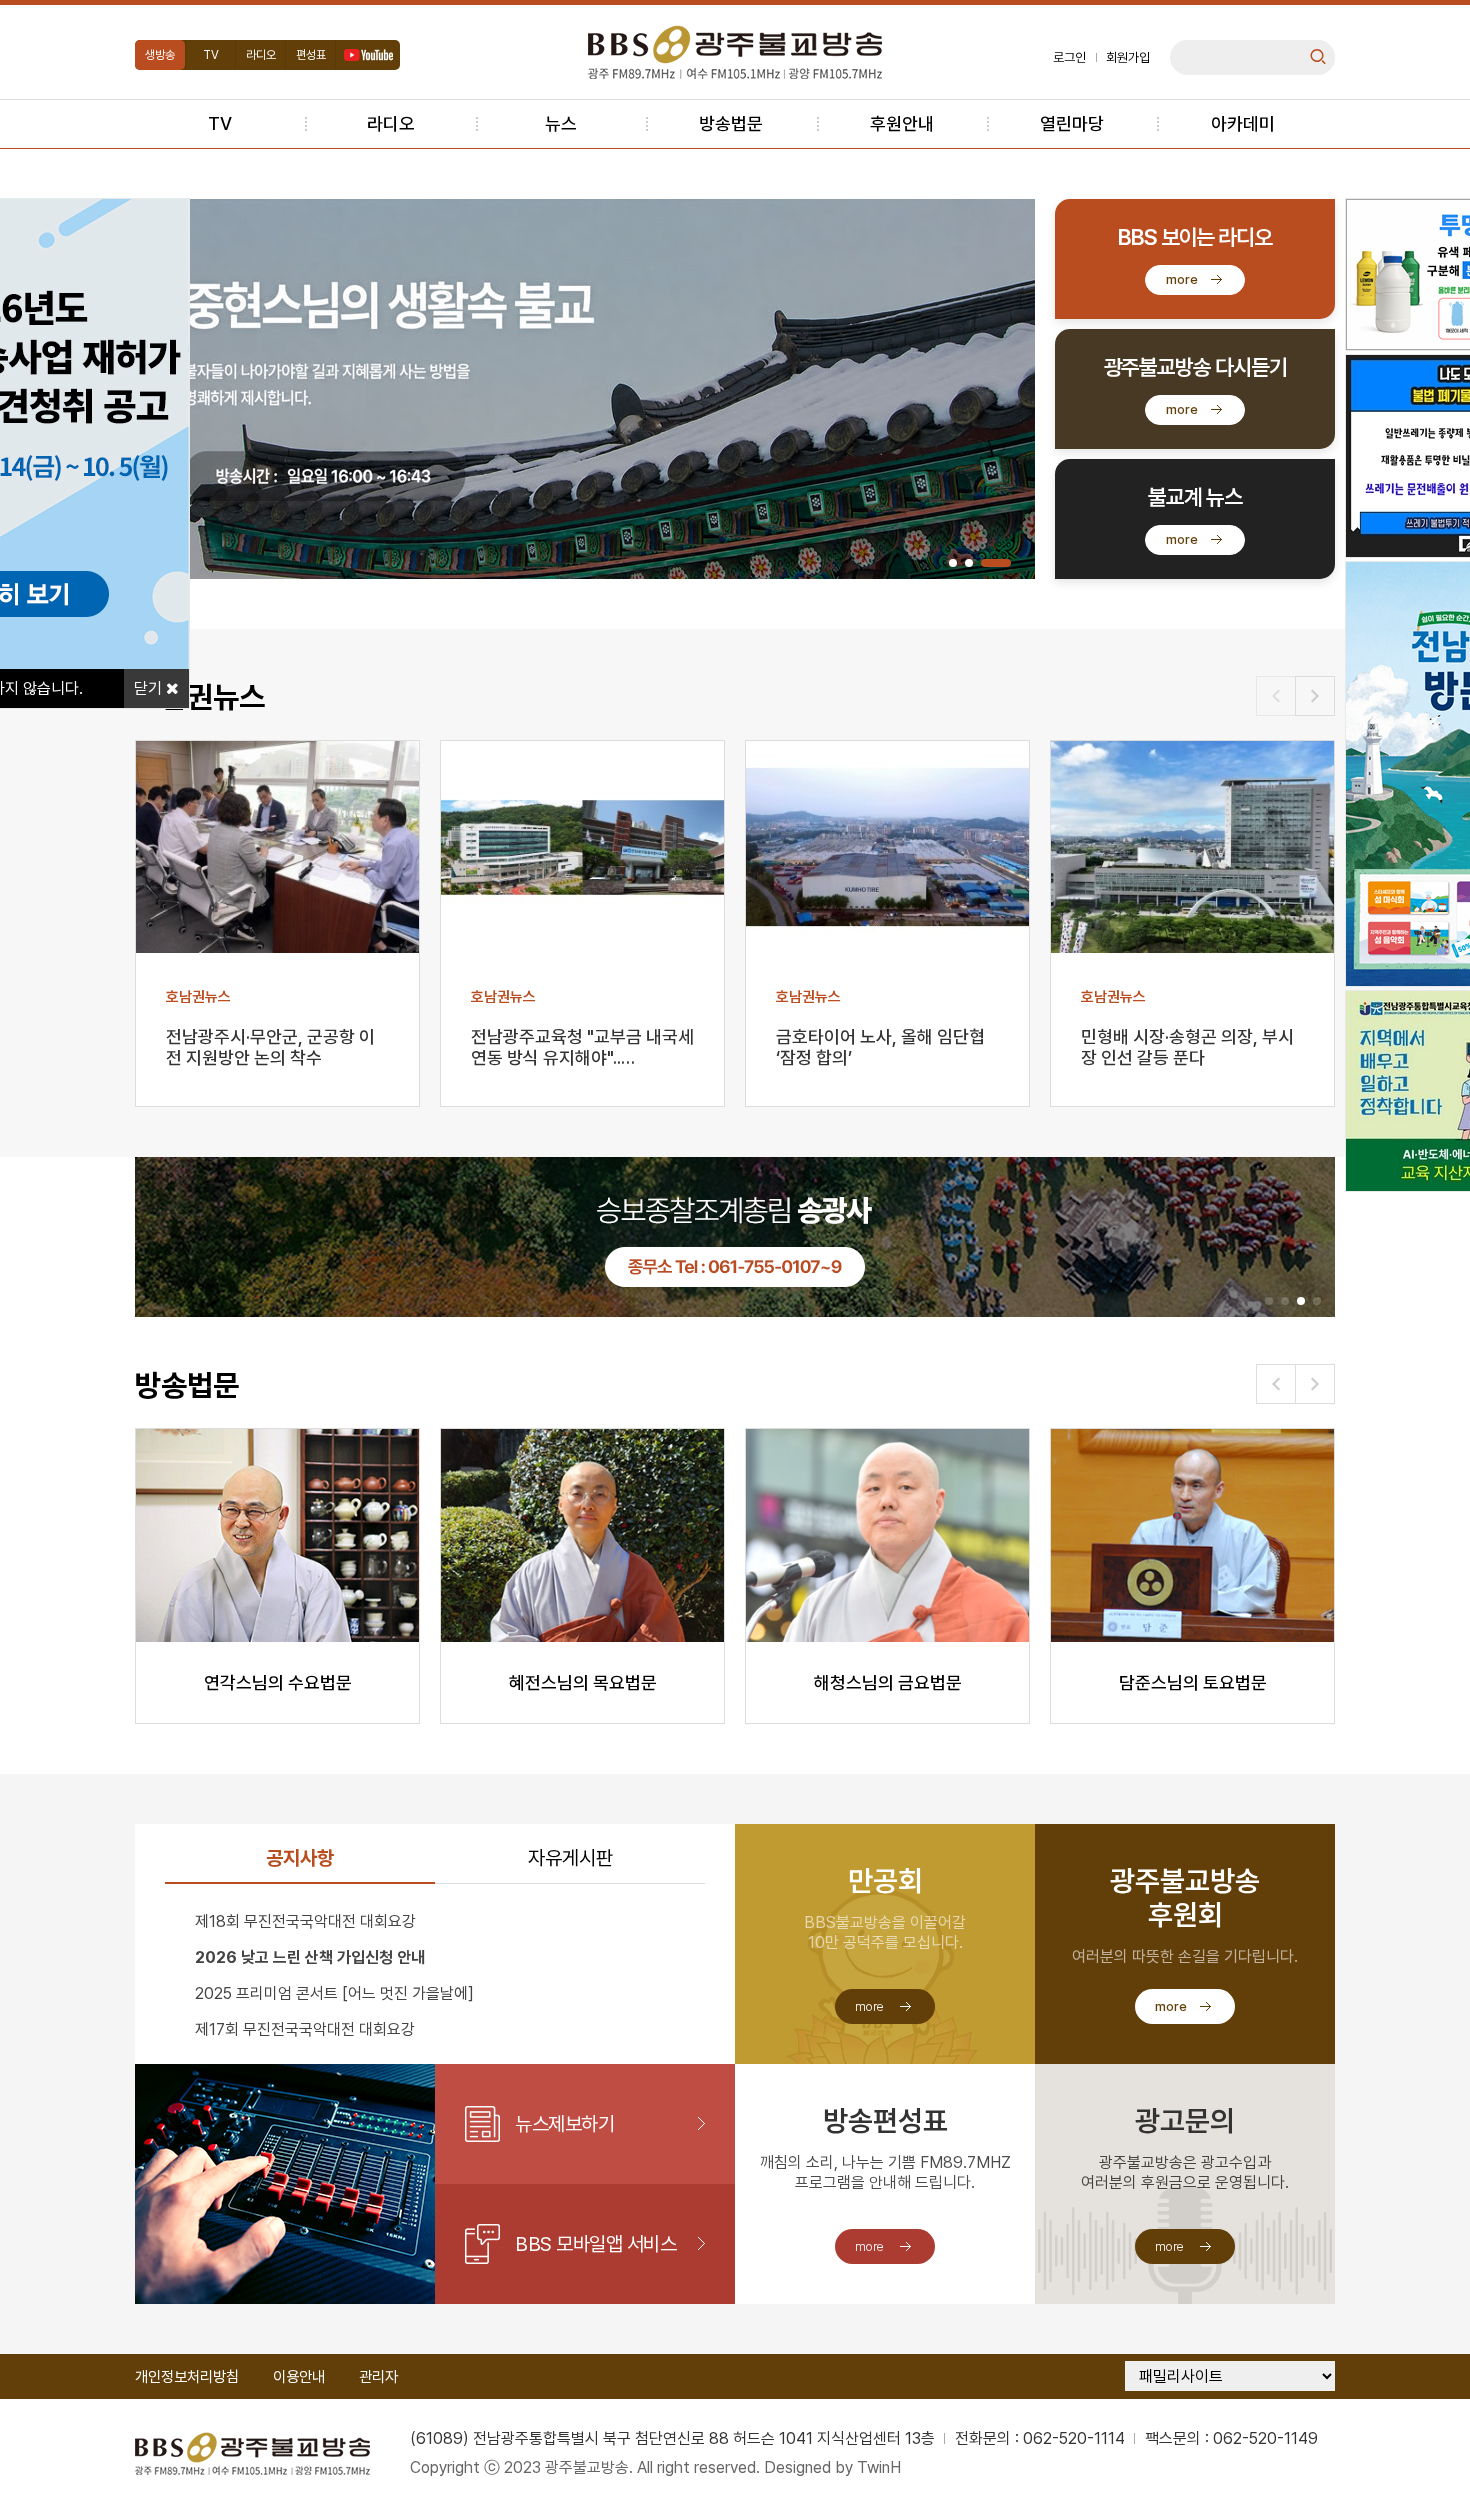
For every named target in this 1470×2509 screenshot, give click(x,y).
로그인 (1069, 57)
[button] (953, 563)
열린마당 (1072, 123)
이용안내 (299, 2377)
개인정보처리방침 (187, 2377)
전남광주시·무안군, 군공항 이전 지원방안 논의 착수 (270, 1047)
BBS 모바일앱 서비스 (595, 2244)
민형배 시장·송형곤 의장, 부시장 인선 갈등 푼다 (1187, 1047)
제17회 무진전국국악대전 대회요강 (305, 2029)
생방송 (160, 55)
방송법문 (731, 123)
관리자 (378, 2377)
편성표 (311, 55)
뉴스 (561, 123)
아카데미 (1243, 123)
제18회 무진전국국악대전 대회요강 (305, 1921)
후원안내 (902, 123)
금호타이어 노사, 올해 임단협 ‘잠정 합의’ (880, 1047)
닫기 (150, 688)
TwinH (879, 2467)
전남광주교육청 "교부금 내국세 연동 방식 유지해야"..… (582, 1047)
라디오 (261, 55)
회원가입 (1128, 57)
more (1182, 279)
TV (211, 55)
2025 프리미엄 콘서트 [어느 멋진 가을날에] (334, 1993)
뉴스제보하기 (564, 2124)
